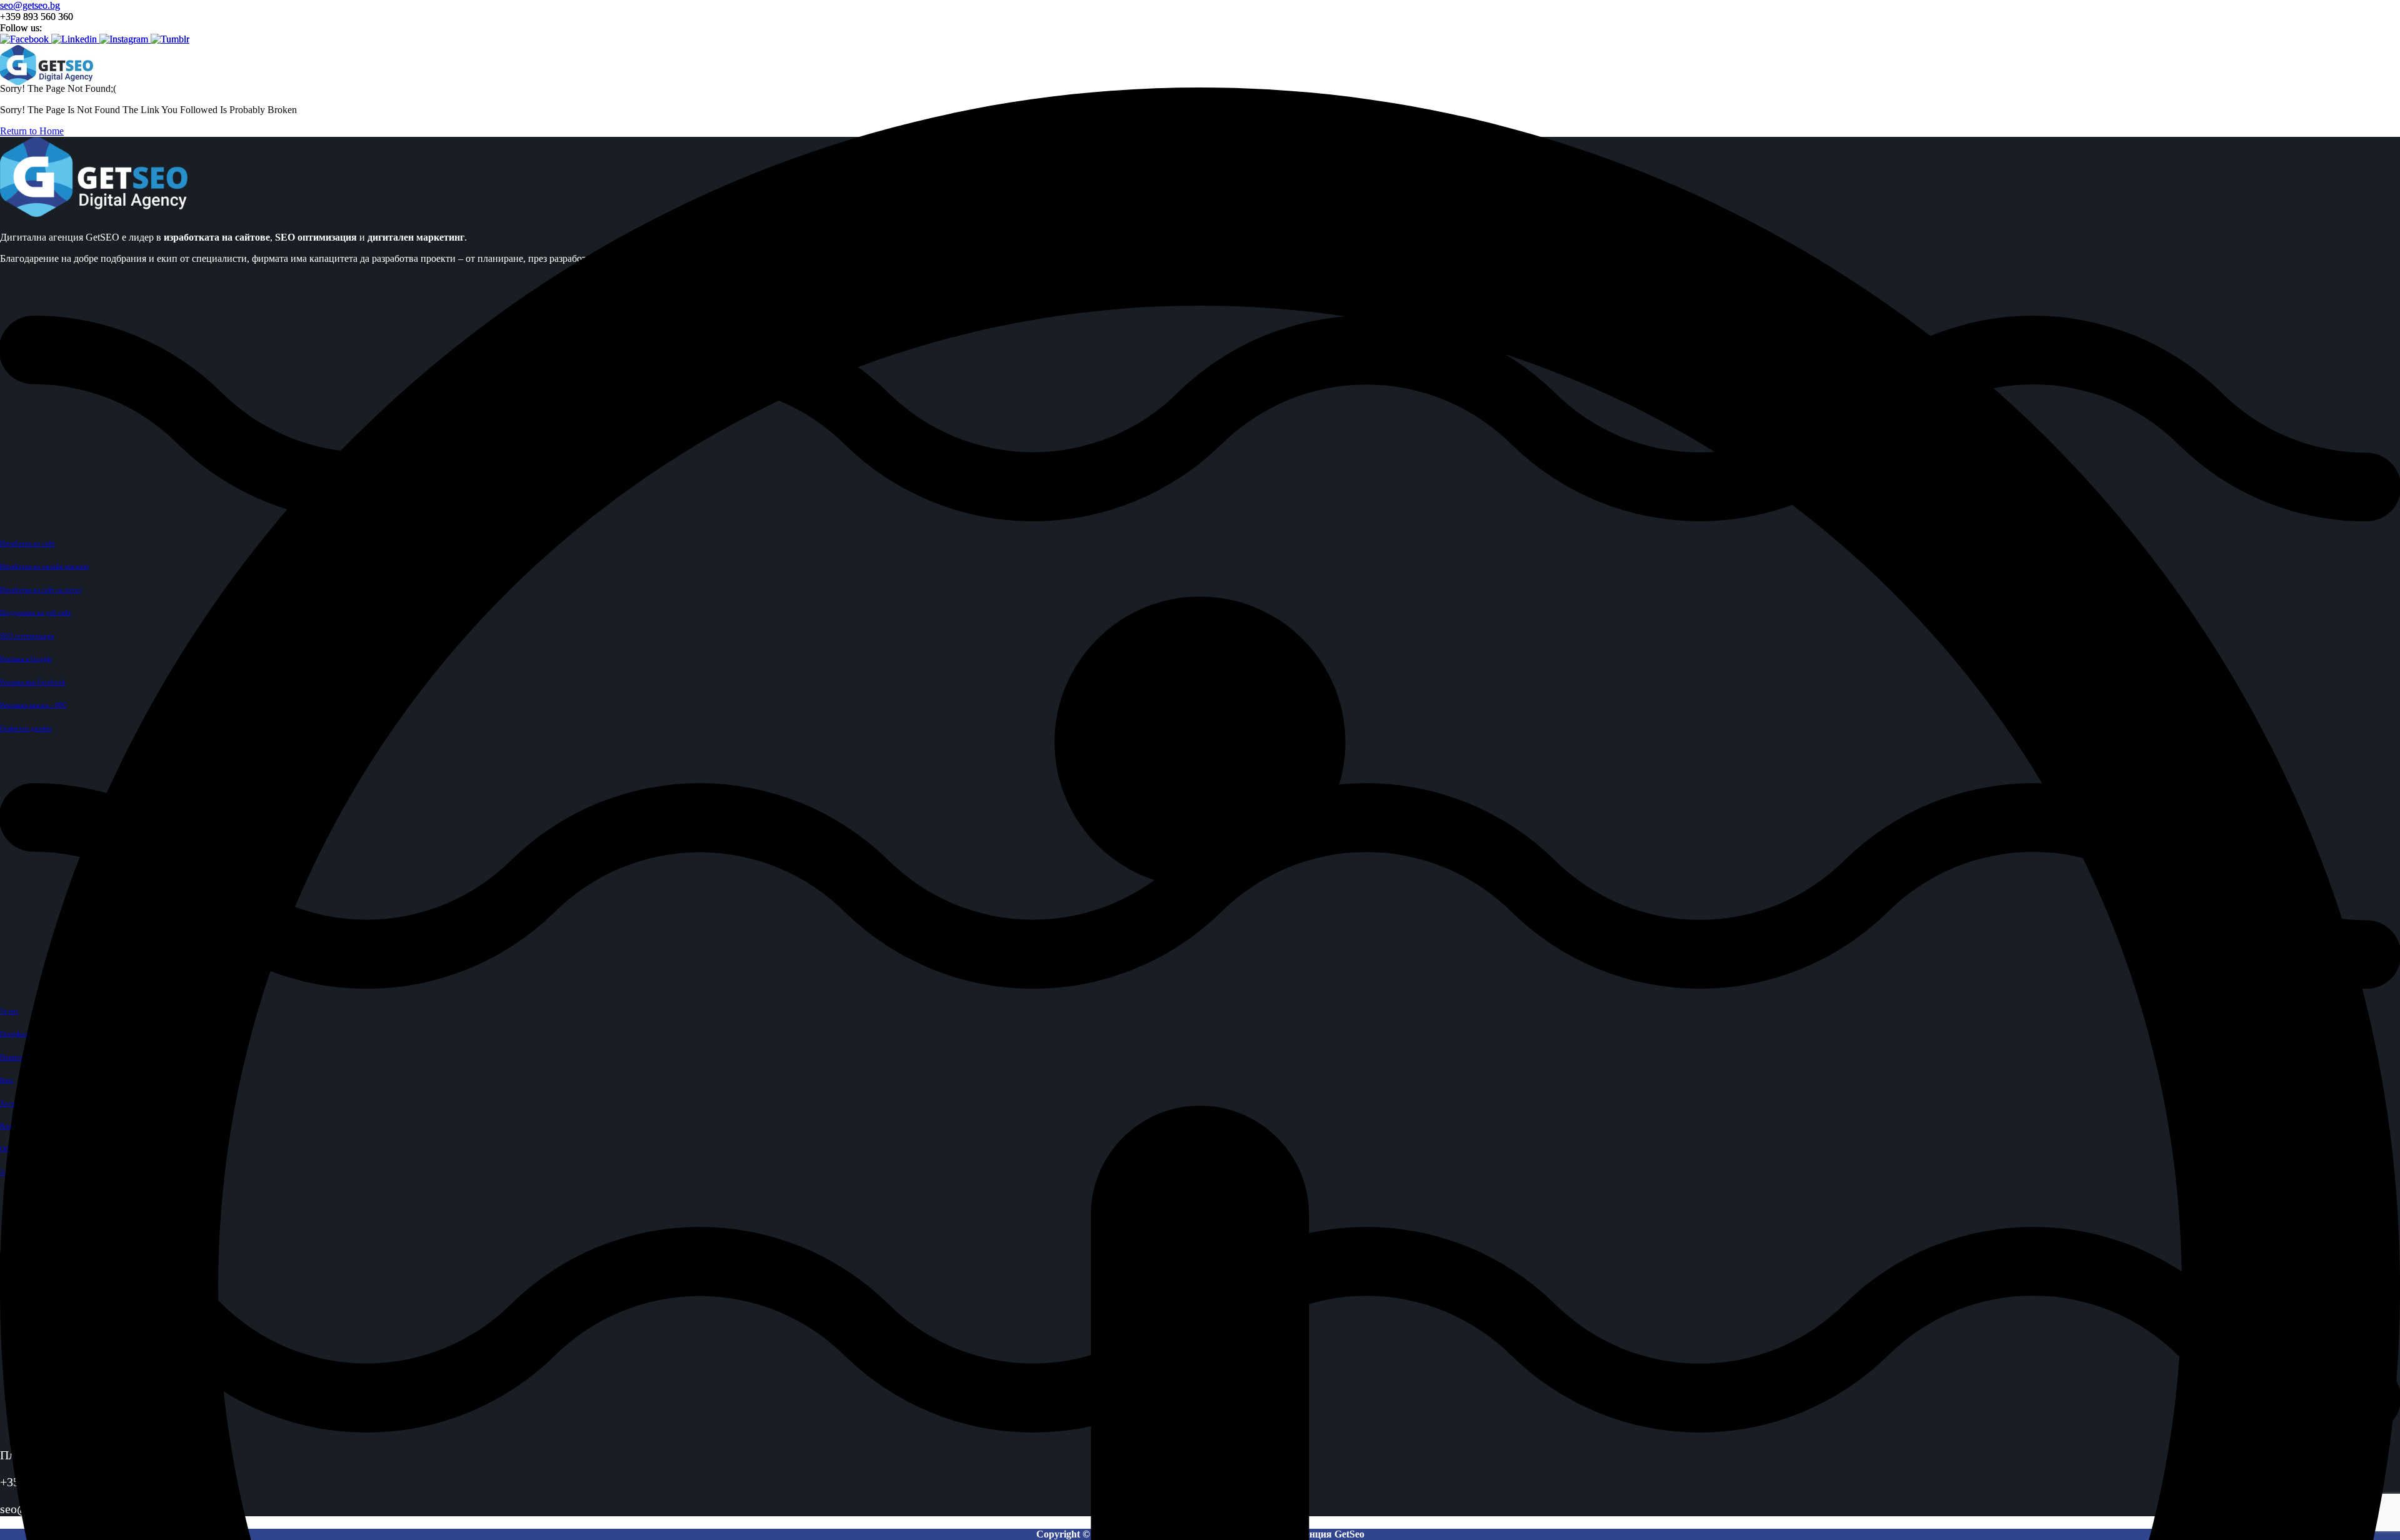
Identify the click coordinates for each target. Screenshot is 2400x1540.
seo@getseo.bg (30, 5)
